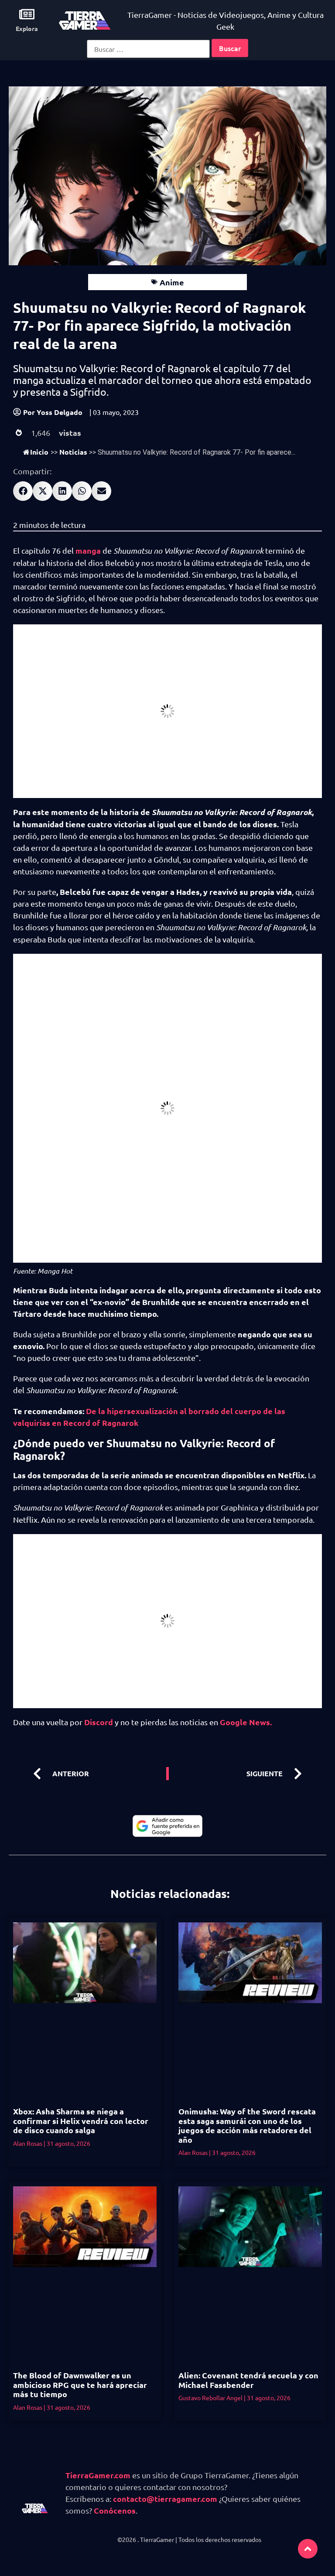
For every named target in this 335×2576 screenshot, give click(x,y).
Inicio (39, 452)
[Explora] (27, 14)
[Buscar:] (148, 49)
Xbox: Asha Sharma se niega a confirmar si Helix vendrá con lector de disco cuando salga (81, 2120)
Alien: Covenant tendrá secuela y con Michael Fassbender (248, 2380)
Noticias (73, 452)
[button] (23, 491)
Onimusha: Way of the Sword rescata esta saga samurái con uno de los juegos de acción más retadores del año (247, 2125)
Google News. (245, 1722)
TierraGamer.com (98, 2475)
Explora (27, 28)
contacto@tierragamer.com (165, 2499)
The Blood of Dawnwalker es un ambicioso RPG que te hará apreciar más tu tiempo (80, 2384)
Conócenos (115, 2510)
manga (89, 550)
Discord (98, 1722)
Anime (172, 282)
